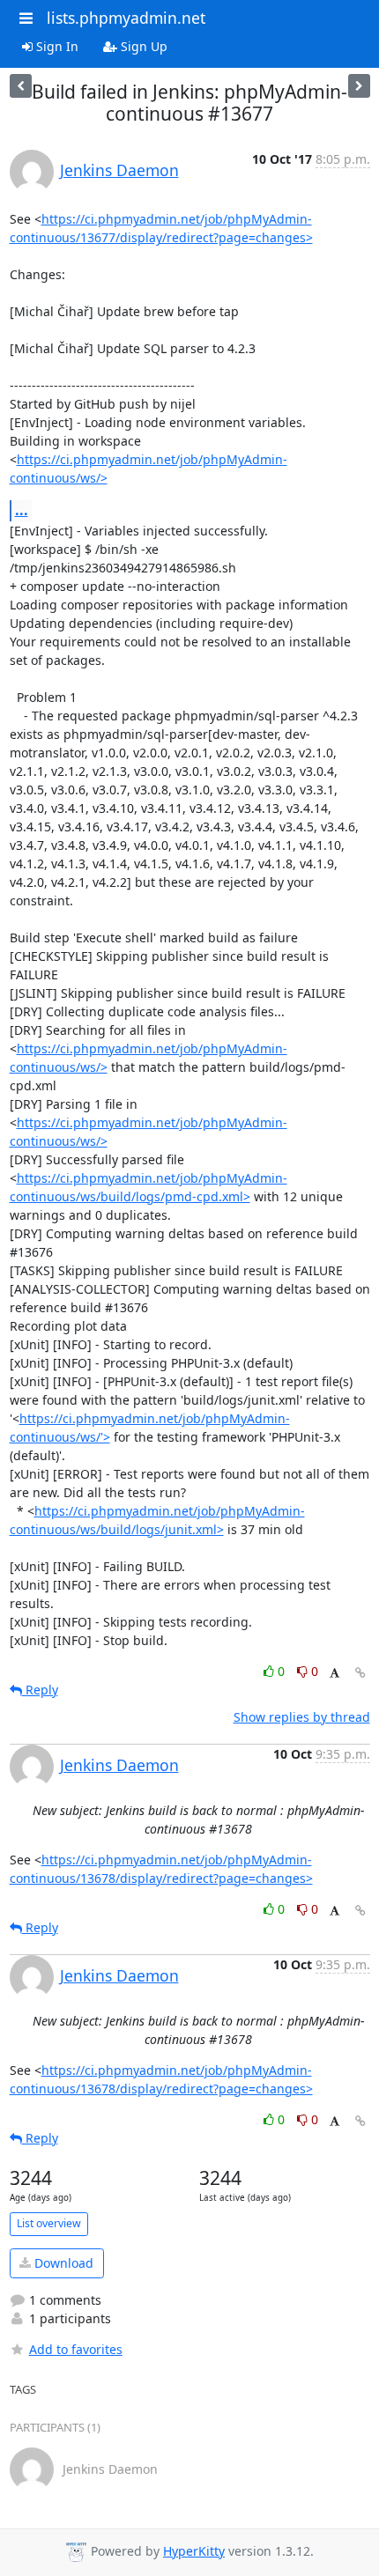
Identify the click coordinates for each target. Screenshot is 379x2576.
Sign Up (142, 46)
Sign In (56, 46)
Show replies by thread (302, 1717)
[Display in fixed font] (334, 1674)
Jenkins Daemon (119, 170)
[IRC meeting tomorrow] (21, 86)
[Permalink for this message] (360, 1673)
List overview (49, 2223)
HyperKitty (194, 2551)
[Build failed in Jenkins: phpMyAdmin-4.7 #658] (359, 86)
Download (62, 2263)
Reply (40, 1690)
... (22, 510)
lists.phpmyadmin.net (126, 18)
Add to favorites (76, 2349)
